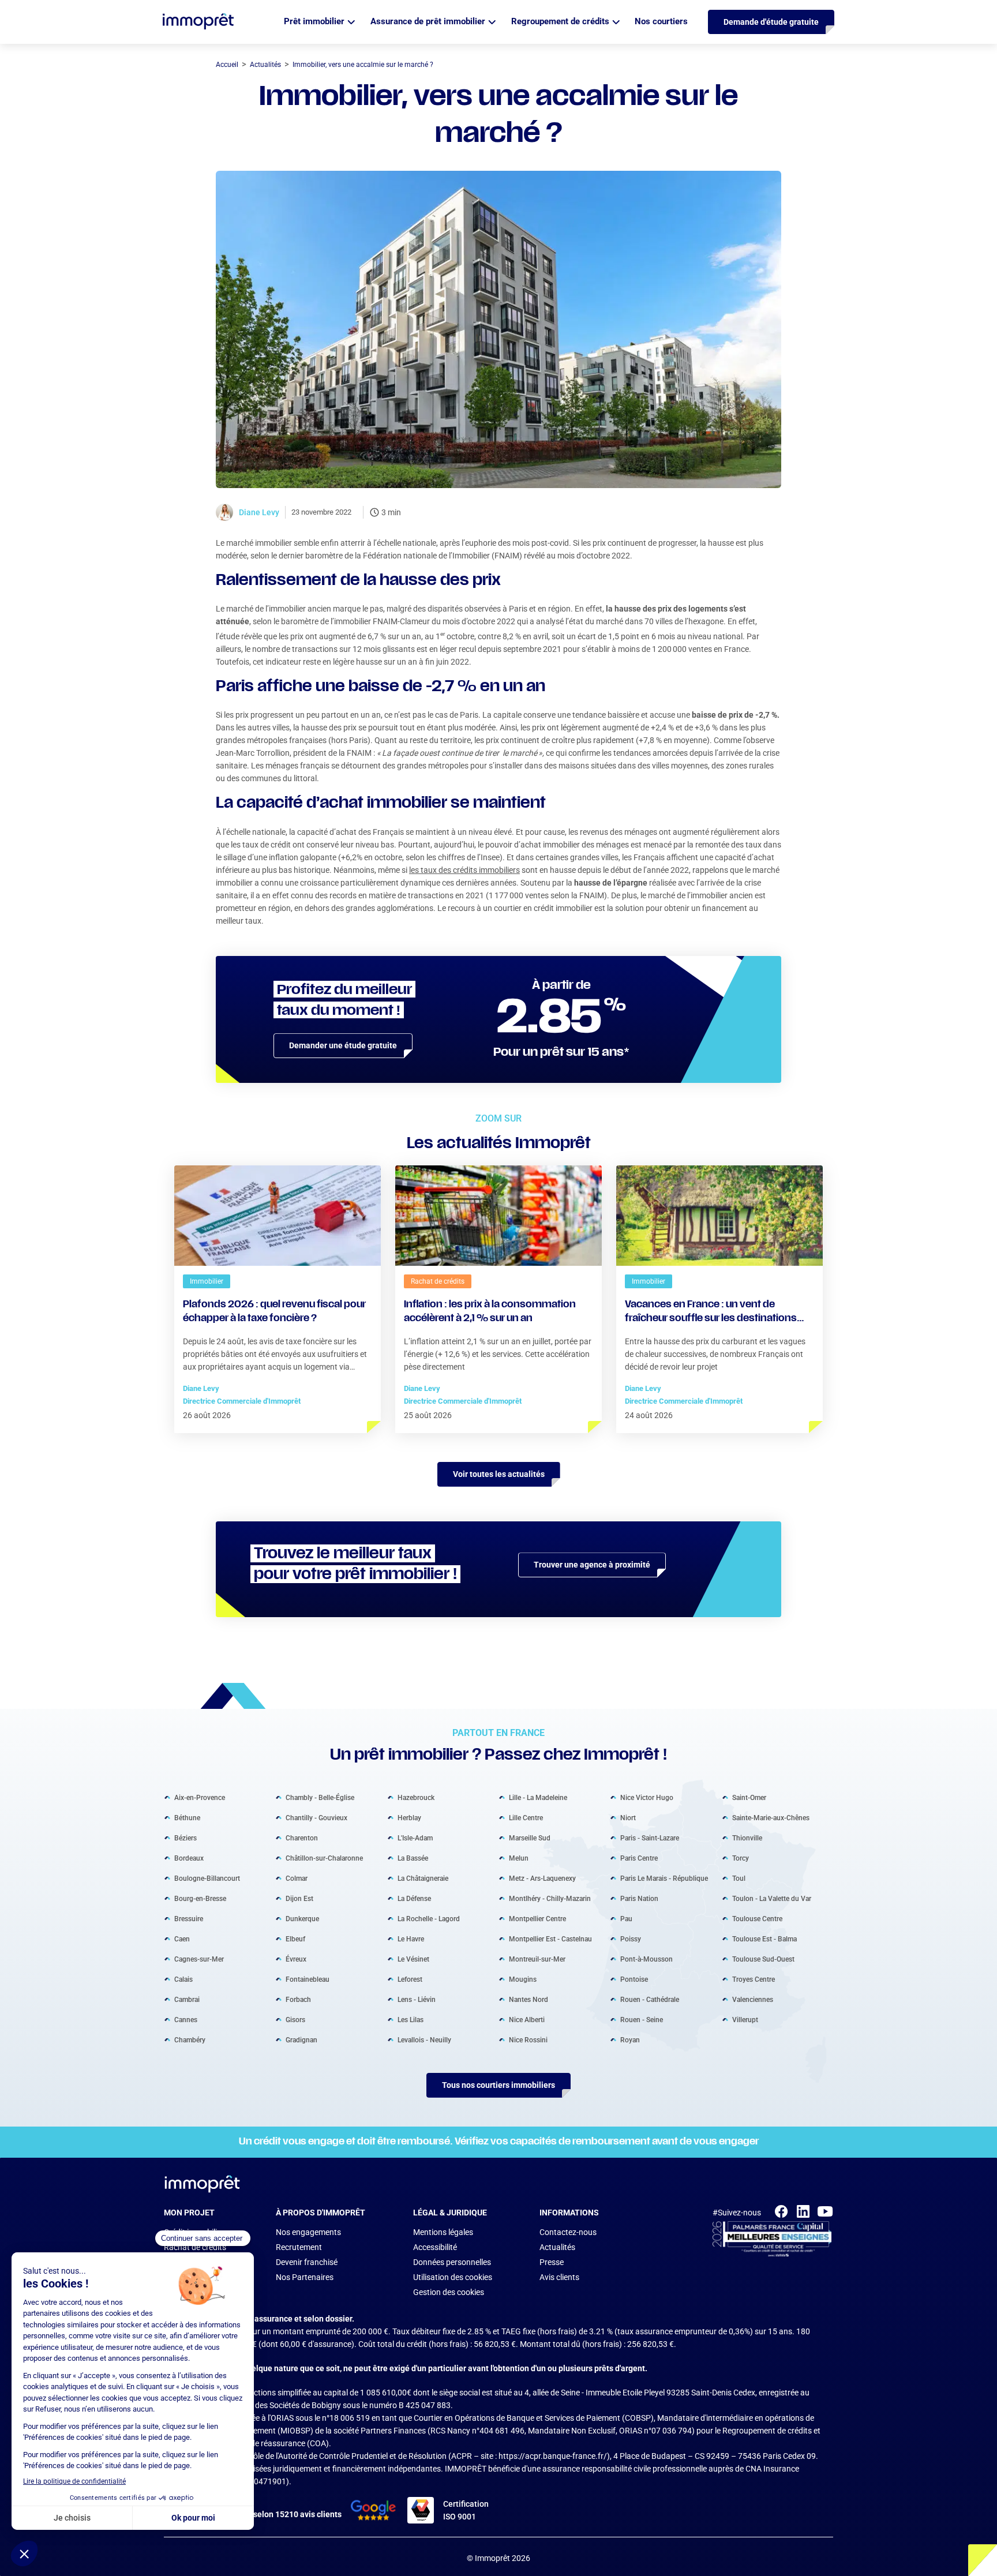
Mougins (523, 1979)
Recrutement (299, 2247)
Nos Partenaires (305, 2277)
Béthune (187, 1817)
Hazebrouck (416, 1797)
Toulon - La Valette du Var (772, 1898)
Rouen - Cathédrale (650, 1999)
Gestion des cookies (449, 2292)
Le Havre (411, 1938)
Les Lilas (411, 2019)
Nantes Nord (529, 1999)
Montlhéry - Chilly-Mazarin (550, 1898)
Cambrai (187, 1999)
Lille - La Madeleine (538, 1797)
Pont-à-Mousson (646, 1959)
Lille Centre (526, 1817)
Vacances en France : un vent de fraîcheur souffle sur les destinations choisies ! (711, 1313)
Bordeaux (189, 1858)
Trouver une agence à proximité (592, 1565)
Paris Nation (639, 1898)
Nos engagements (308, 2232)
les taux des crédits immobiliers (464, 870)
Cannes (186, 2019)
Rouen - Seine (642, 2019)
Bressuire (189, 1918)
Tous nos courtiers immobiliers (498, 2085)
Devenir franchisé (307, 2262)
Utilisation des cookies (453, 2277)
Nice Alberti (527, 2019)
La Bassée (413, 1858)
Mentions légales (443, 2232)
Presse (552, 2262)
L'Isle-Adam (415, 1838)
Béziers (185, 1838)
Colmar (297, 1878)
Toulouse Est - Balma (764, 1938)
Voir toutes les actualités (499, 1474)
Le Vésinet (413, 1959)
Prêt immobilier (314, 21)
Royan (630, 2039)
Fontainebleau (308, 1979)
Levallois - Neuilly (424, 2039)
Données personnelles (452, 2262)
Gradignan (301, 2039)
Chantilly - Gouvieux (316, 1817)
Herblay (409, 1817)
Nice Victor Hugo (647, 1797)
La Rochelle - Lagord (429, 1918)
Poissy (631, 1938)
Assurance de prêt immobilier (428, 21)
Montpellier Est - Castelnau (550, 1938)
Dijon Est (299, 1898)
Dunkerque (302, 1918)
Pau (626, 1918)
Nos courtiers (661, 21)
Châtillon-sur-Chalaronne (324, 1858)
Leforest (410, 1979)
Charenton (302, 1838)
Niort (628, 1817)
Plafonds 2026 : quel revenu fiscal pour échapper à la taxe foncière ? (274, 1312)
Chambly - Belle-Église (320, 1797)
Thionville (747, 1838)
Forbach (298, 1999)
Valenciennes (753, 1999)
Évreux (296, 1959)
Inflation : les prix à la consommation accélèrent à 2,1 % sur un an (490, 1312)
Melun (519, 1858)
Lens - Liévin (417, 1999)
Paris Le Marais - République (664, 1878)
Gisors (295, 2019)
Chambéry (190, 2039)
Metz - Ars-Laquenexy (542, 1878)
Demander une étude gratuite (343, 1045)
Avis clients (559, 2277)
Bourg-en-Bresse (200, 1898)
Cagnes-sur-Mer (199, 1959)
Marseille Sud (530, 1838)
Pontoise (634, 1979)
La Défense (414, 1898)
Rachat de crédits (195, 2247)
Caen (182, 1938)
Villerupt (745, 2019)
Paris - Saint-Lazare (650, 1838)
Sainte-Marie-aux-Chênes (771, 1817)
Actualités (557, 2247)
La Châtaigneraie (423, 1878)
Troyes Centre (754, 1979)
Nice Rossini (528, 2039)
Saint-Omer (749, 1797)
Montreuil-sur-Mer (537, 1959)
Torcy (741, 1858)
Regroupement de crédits (560, 21)
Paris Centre (639, 1858)
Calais (183, 1979)
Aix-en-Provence (200, 1797)
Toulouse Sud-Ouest (763, 1959)
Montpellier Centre (537, 1918)
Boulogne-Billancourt (207, 1878)
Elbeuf (295, 1938)
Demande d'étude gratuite (771, 22)
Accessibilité (435, 2247)
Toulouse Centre (757, 1918)
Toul (739, 1878)
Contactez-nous (568, 2232)
